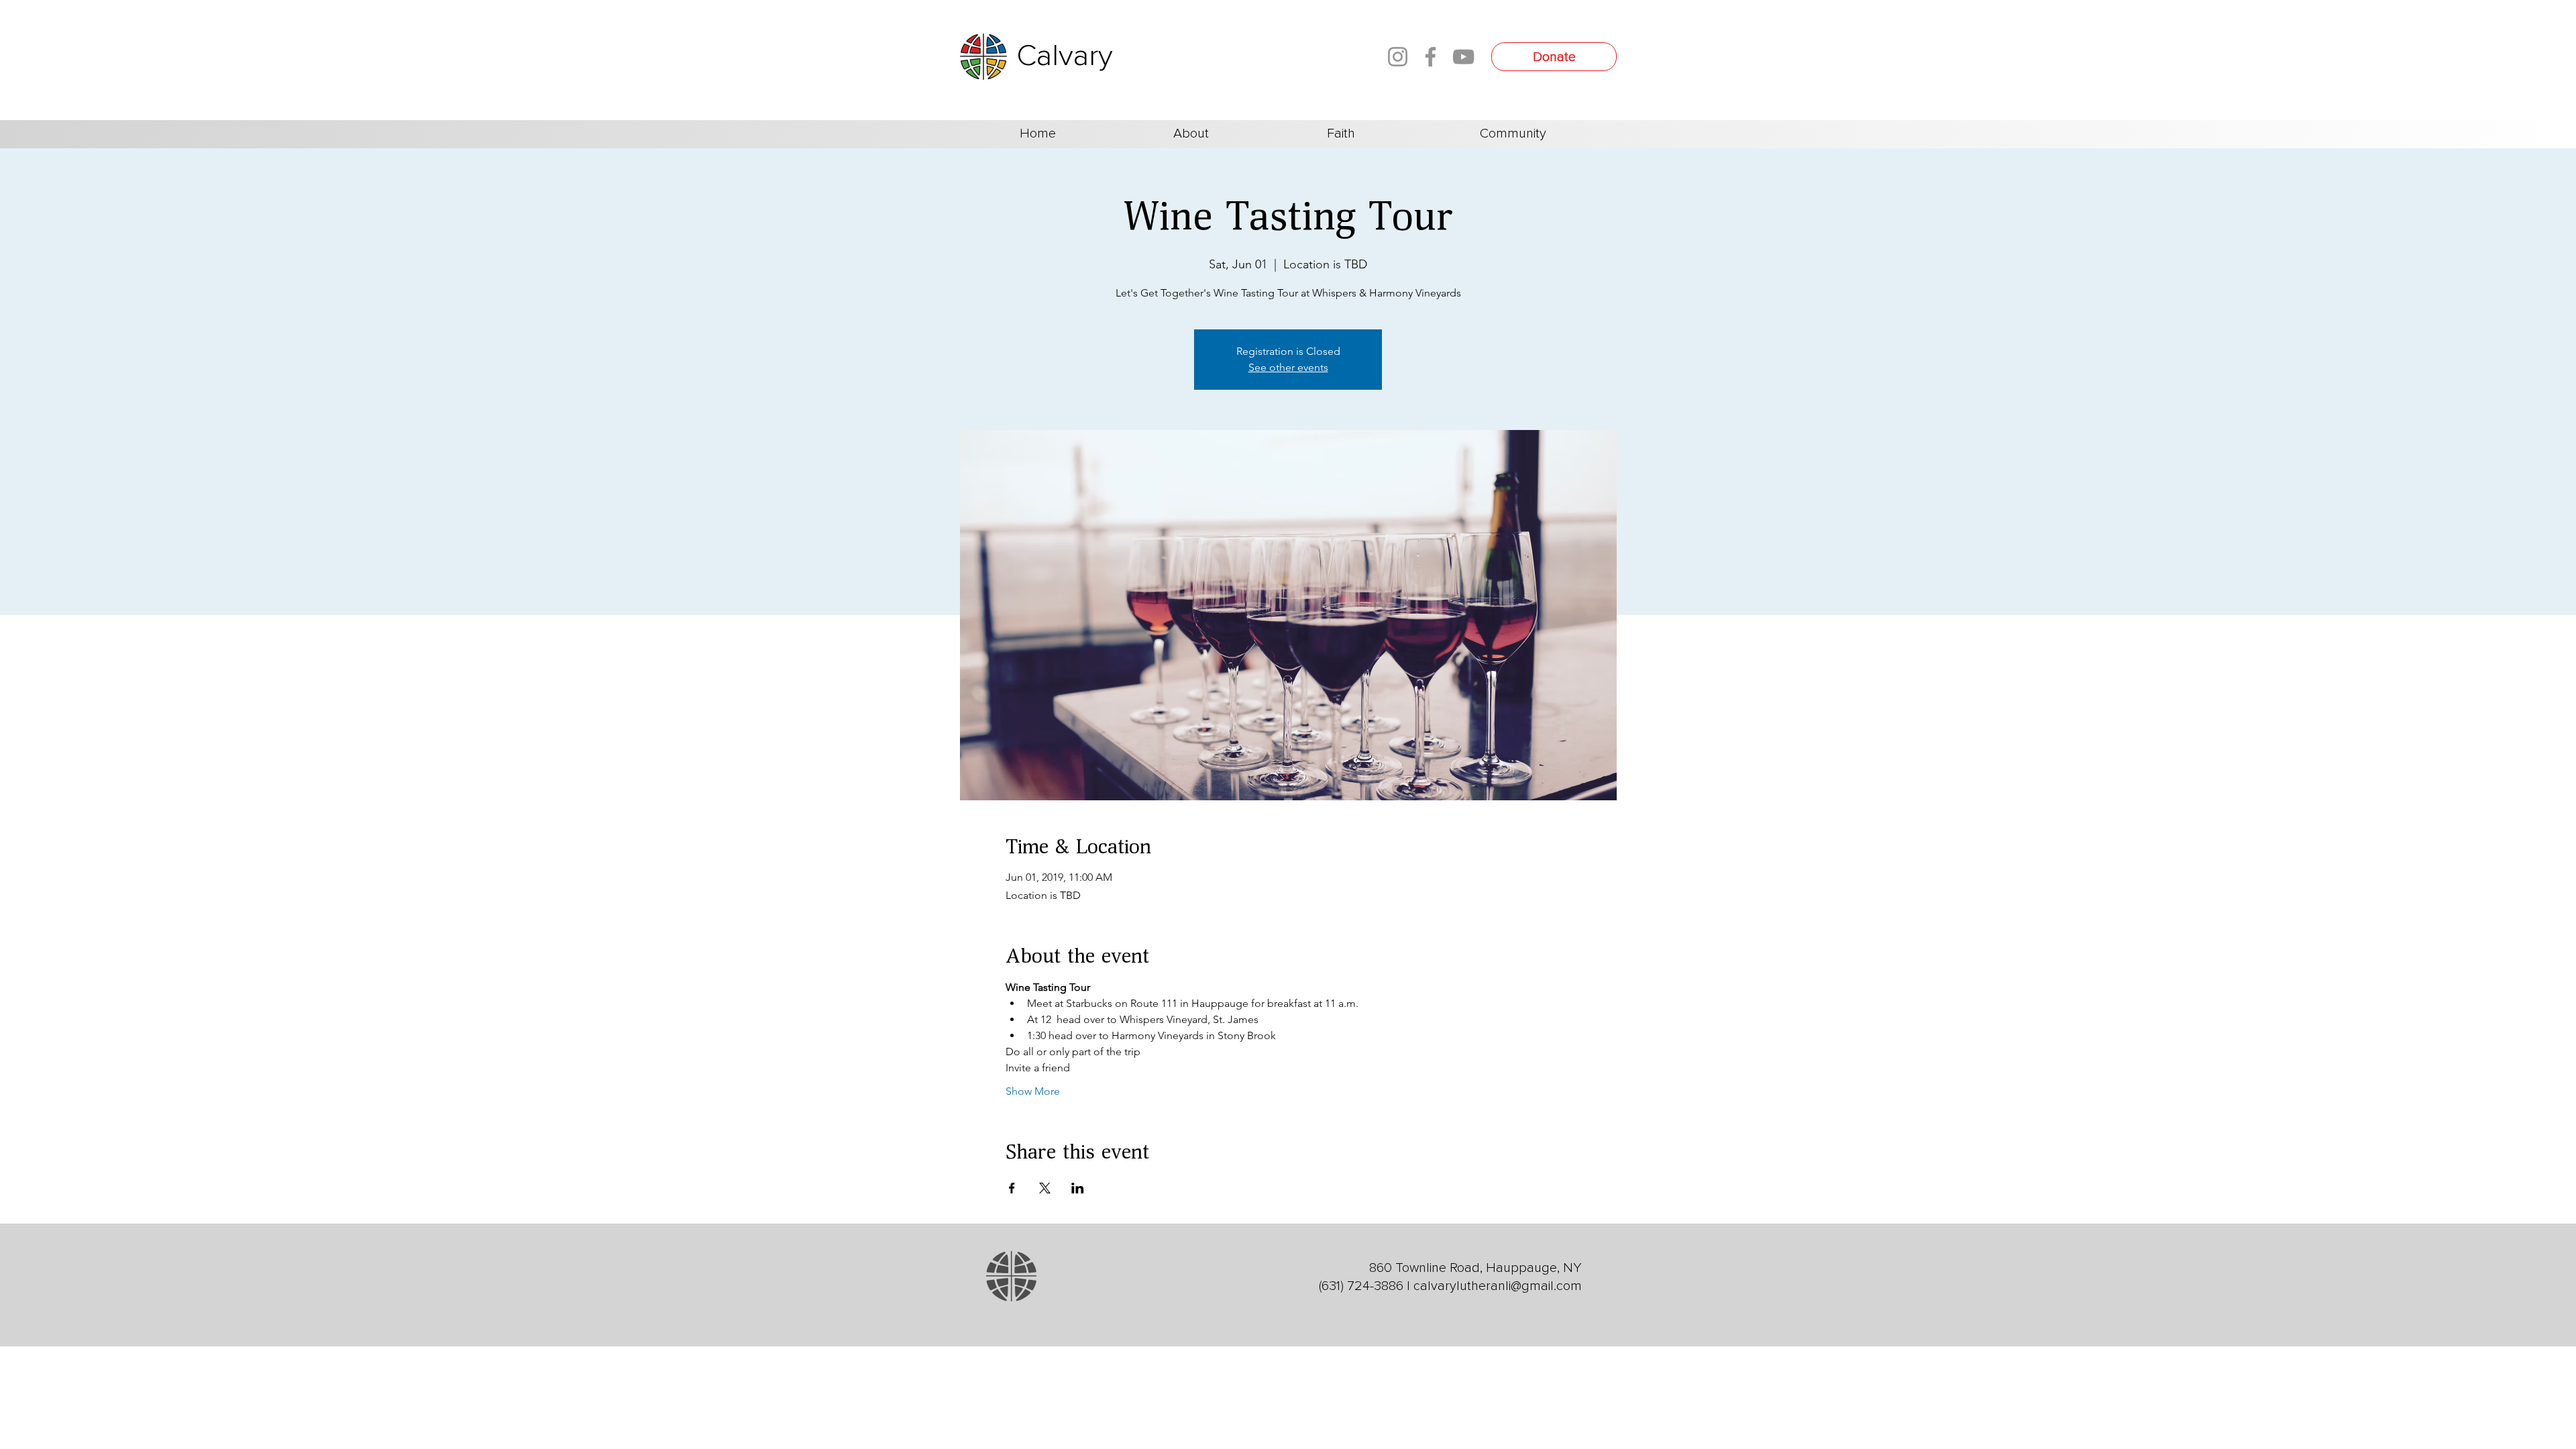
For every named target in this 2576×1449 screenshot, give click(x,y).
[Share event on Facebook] (1012, 1188)
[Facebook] (1431, 57)
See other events (1288, 367)
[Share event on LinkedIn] (1078, 1188)
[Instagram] (1398, 57)
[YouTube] (1463, 57)
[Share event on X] (1045, 1188)
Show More (1033, 1091)
